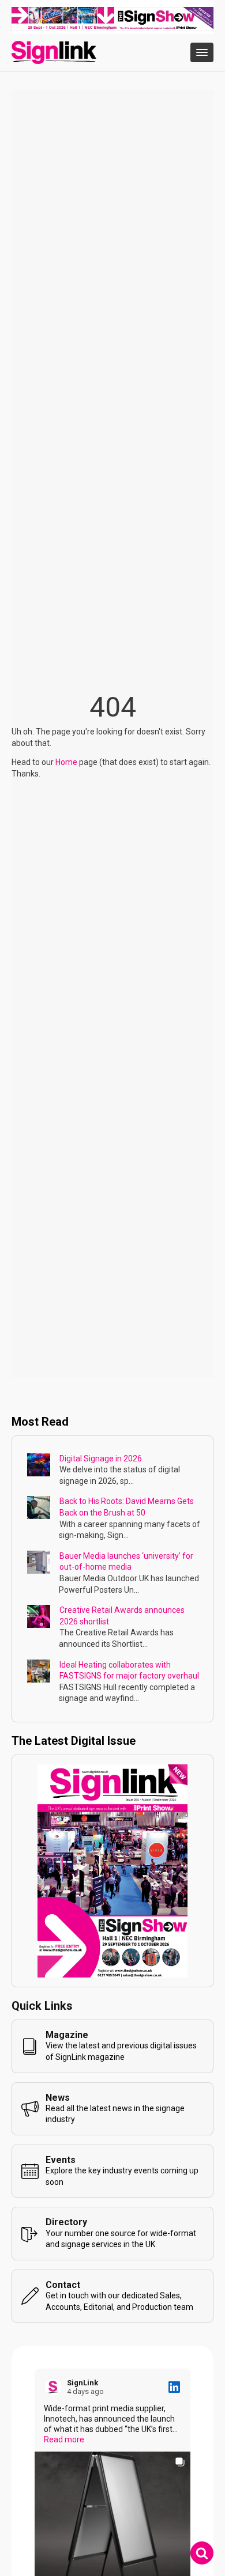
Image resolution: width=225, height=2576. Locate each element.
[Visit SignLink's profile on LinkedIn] (55, 2387)
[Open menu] (202, 52)
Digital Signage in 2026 (101, 1459)
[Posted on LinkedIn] (174, 2387)
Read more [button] (64, 2439)
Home (66, 762)
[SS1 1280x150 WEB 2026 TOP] (112, 28)
